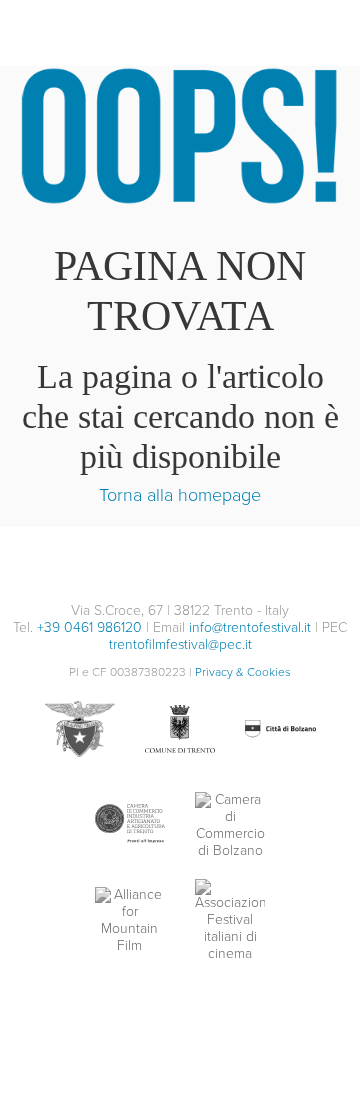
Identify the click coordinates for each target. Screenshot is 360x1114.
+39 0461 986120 (89, 627)
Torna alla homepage (180, 495)
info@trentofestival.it (250, 627)
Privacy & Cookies (243, 672)
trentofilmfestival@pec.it (180, 644)
